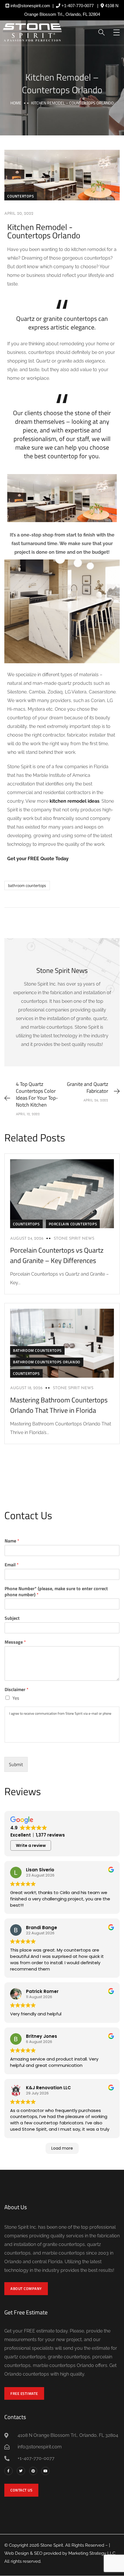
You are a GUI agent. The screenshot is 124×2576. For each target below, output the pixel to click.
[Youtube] (45, 2471)
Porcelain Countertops (73, 1224)
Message (15, 1642)
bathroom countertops (27, 885)
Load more (62, 2148)
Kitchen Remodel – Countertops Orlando (62, 84)
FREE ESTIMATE (24, 2393)
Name (12, 1541)
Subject (12, 1618)
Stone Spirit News (74, 1239)
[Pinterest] (33, 2471)
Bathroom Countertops (37, 1350)
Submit (16, 1764)
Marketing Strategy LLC (92, 2553)
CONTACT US (21, 2490)
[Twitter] (21, 2471)
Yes (16, 1698)
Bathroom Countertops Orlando (47, 1362)
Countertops (21, 196)
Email (12, 1565)
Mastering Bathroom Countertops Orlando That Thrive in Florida (59, 1405)
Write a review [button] (31, 1845)
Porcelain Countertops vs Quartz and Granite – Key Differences (57, 1255)
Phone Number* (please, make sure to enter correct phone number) (56, 1592)
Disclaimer (17, 1689)
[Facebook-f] (9, 2471)
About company (26, 2288)
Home (16, 103)
